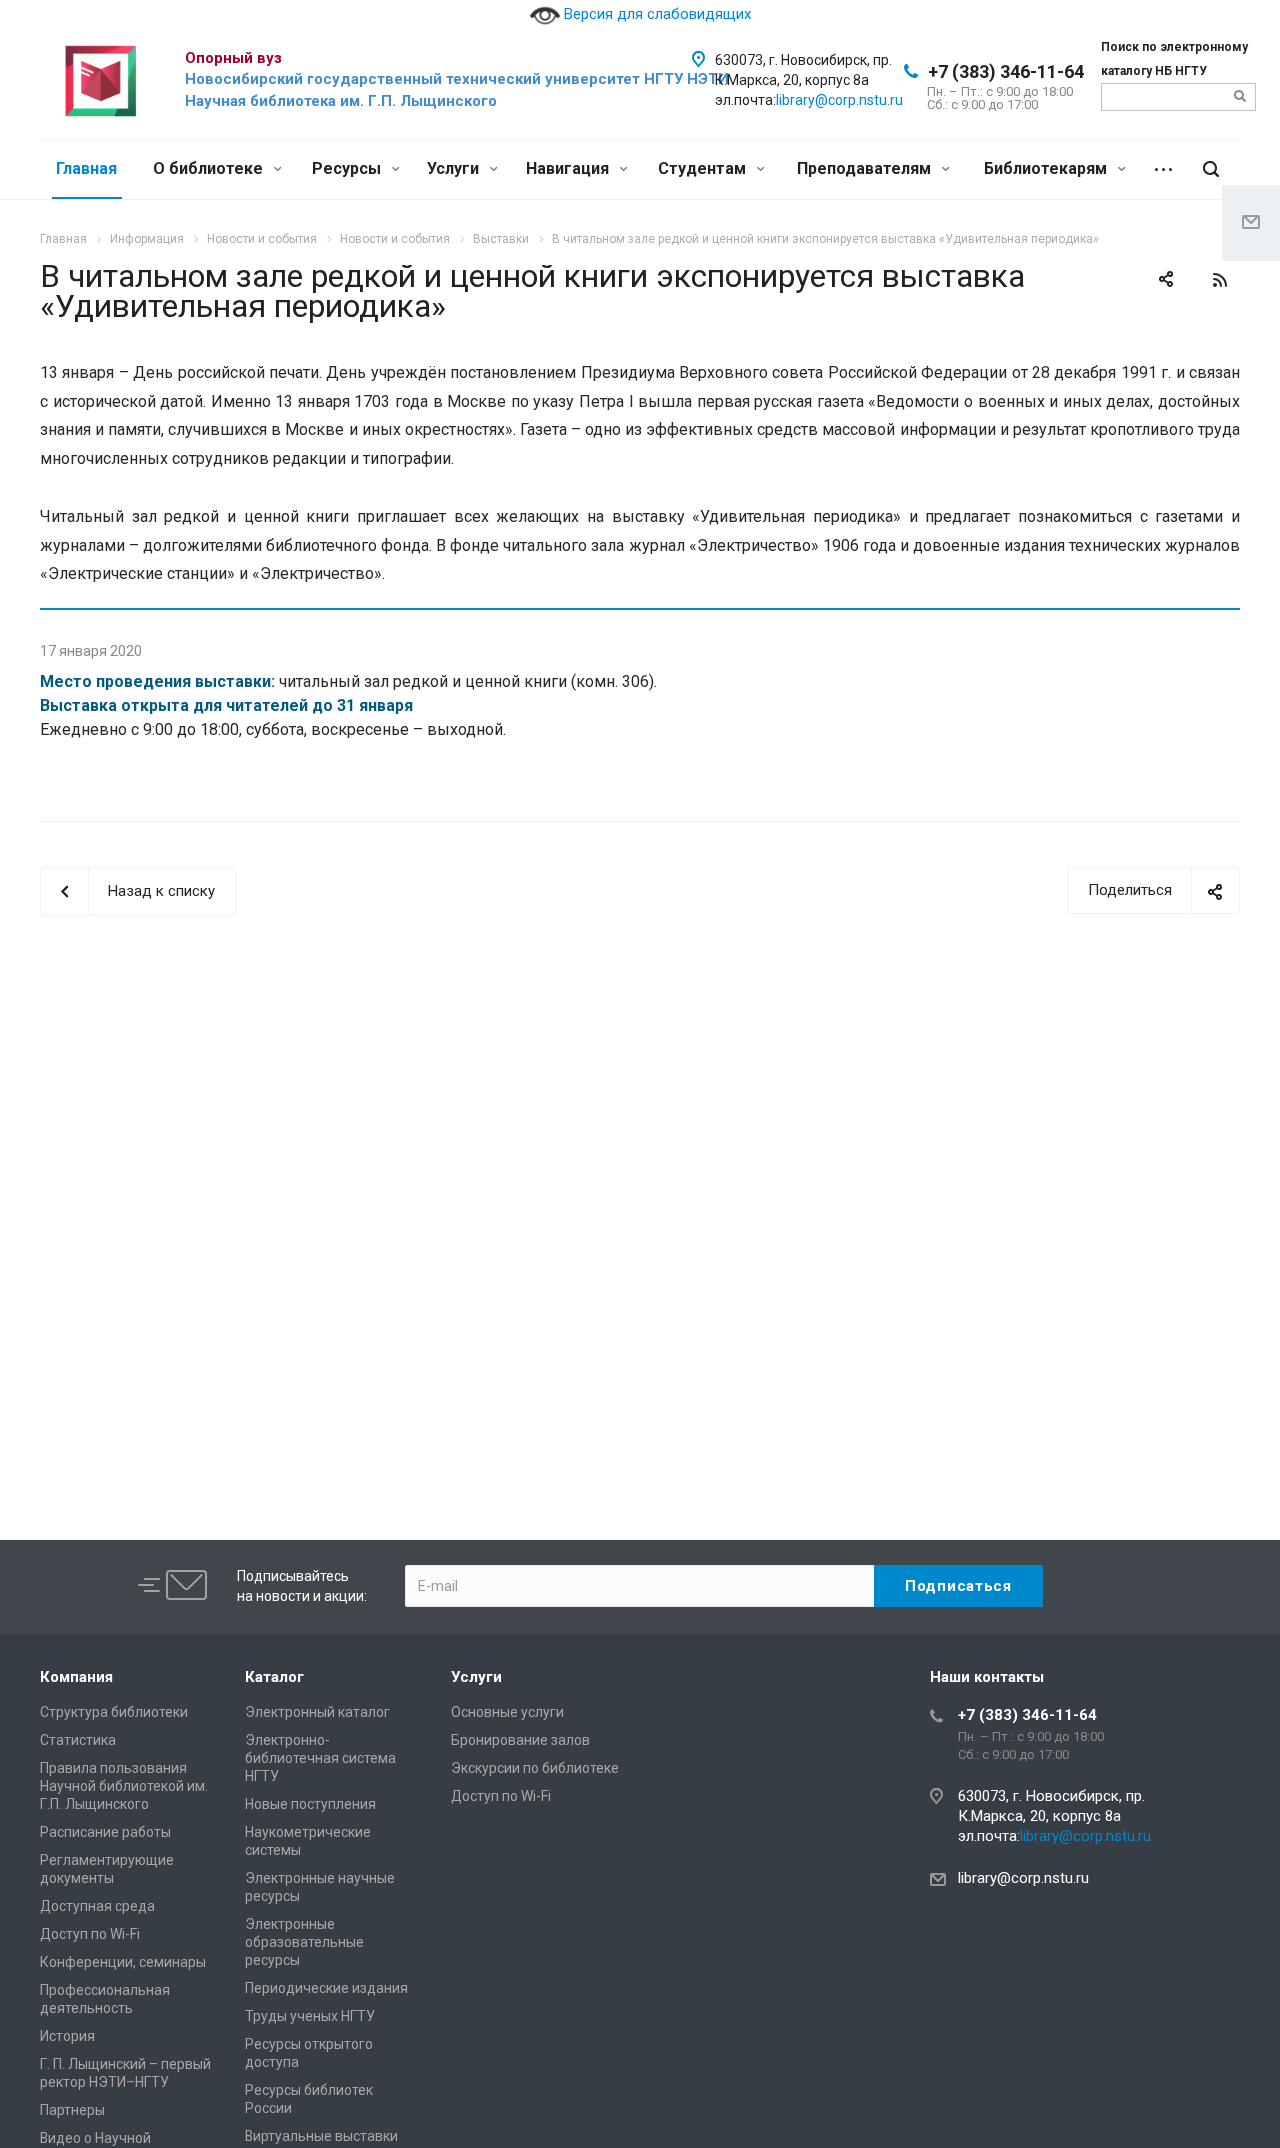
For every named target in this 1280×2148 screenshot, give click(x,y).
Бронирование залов (520, 1740)
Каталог (274, 1677)
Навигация (569, 168)
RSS (1220, 280)
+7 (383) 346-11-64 (1006, 71)
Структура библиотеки (114, 1712)
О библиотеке (210, 168)
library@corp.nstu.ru (839, 100)
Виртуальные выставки (321, 2136)
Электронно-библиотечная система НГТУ (320, 1758)
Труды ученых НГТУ (310, 2016)
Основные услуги (507, 1712)
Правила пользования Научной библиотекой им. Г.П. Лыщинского (124, 1786)
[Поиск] (1211, 169)
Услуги (455, 168)
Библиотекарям (1047, 168)
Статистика (78, 1740)
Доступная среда (97, 1906)
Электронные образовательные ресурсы (304, 1942)
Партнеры (72, 2110)
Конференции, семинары (123, 1962)
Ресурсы (348, 168)
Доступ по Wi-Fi (90, 1934)
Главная (86, 168)
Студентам (704, 168)
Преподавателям (866, 168)
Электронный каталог (317, 1712)
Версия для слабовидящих (655, 14)
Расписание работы (105, 1832)
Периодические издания (326, 1988)
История (67, 2036)
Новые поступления (310, 1804)
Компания (76, 1677)
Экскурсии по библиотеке (535, 1768)
